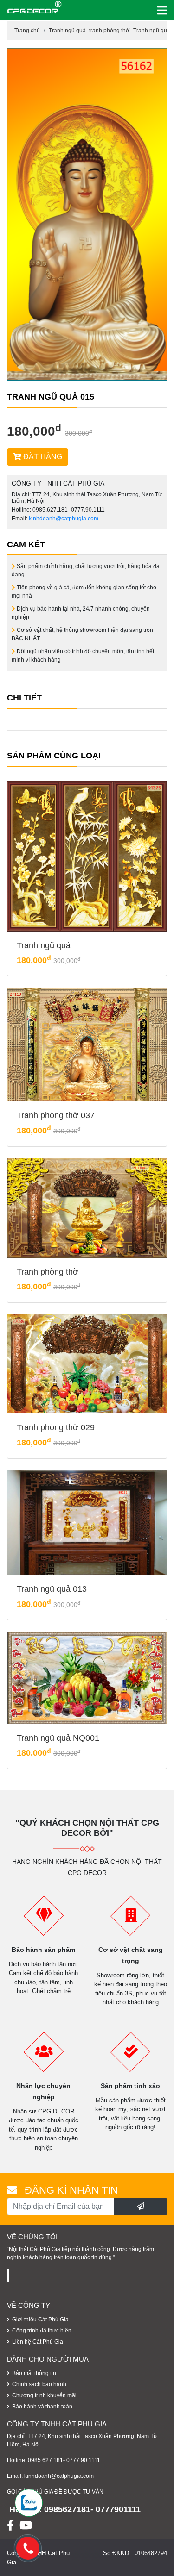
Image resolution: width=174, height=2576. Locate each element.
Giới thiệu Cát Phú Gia (40, 2320)
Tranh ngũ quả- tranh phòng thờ (89, 31)
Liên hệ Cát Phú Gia (38, 2342)
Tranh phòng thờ (48, 1272)
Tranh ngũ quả (44, 945)
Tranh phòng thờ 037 (56, 1115)
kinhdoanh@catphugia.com (64, 519)
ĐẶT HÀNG (42, 457)
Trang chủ (27, 31)
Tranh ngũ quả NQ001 (58, 1738)
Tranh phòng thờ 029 (56, 1427)
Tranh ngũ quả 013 (52, 1589)
